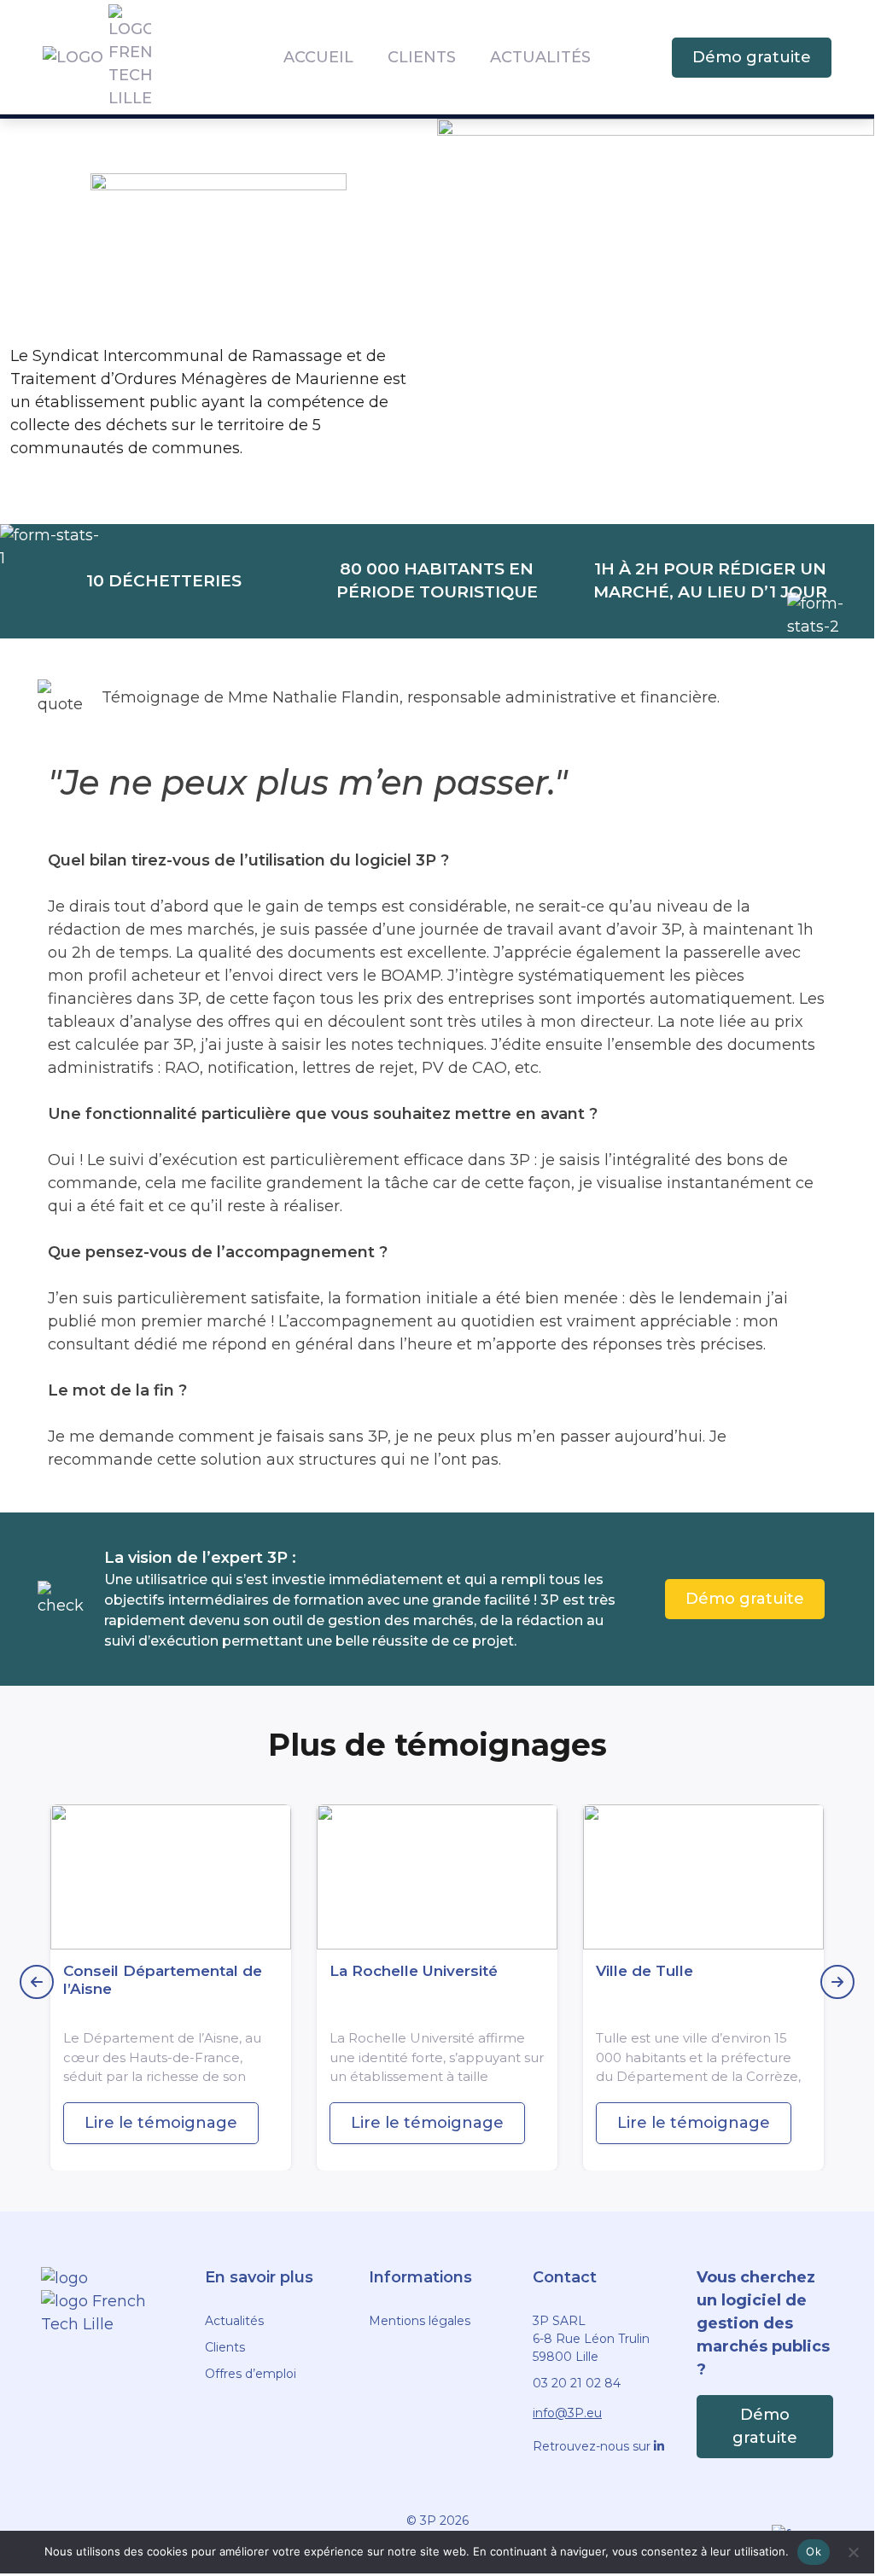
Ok (814, 2551)
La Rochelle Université (414, 1971)
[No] (853, 2552)
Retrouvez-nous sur (593, 2446)
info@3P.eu (567, 2413)
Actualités (540, 57)
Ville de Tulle (645, 1971)
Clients (422, 57)
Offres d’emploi (251, 2374)
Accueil (318, 57)
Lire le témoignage (161, 2123)
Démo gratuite (752, 57)
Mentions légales (420, 2321)
